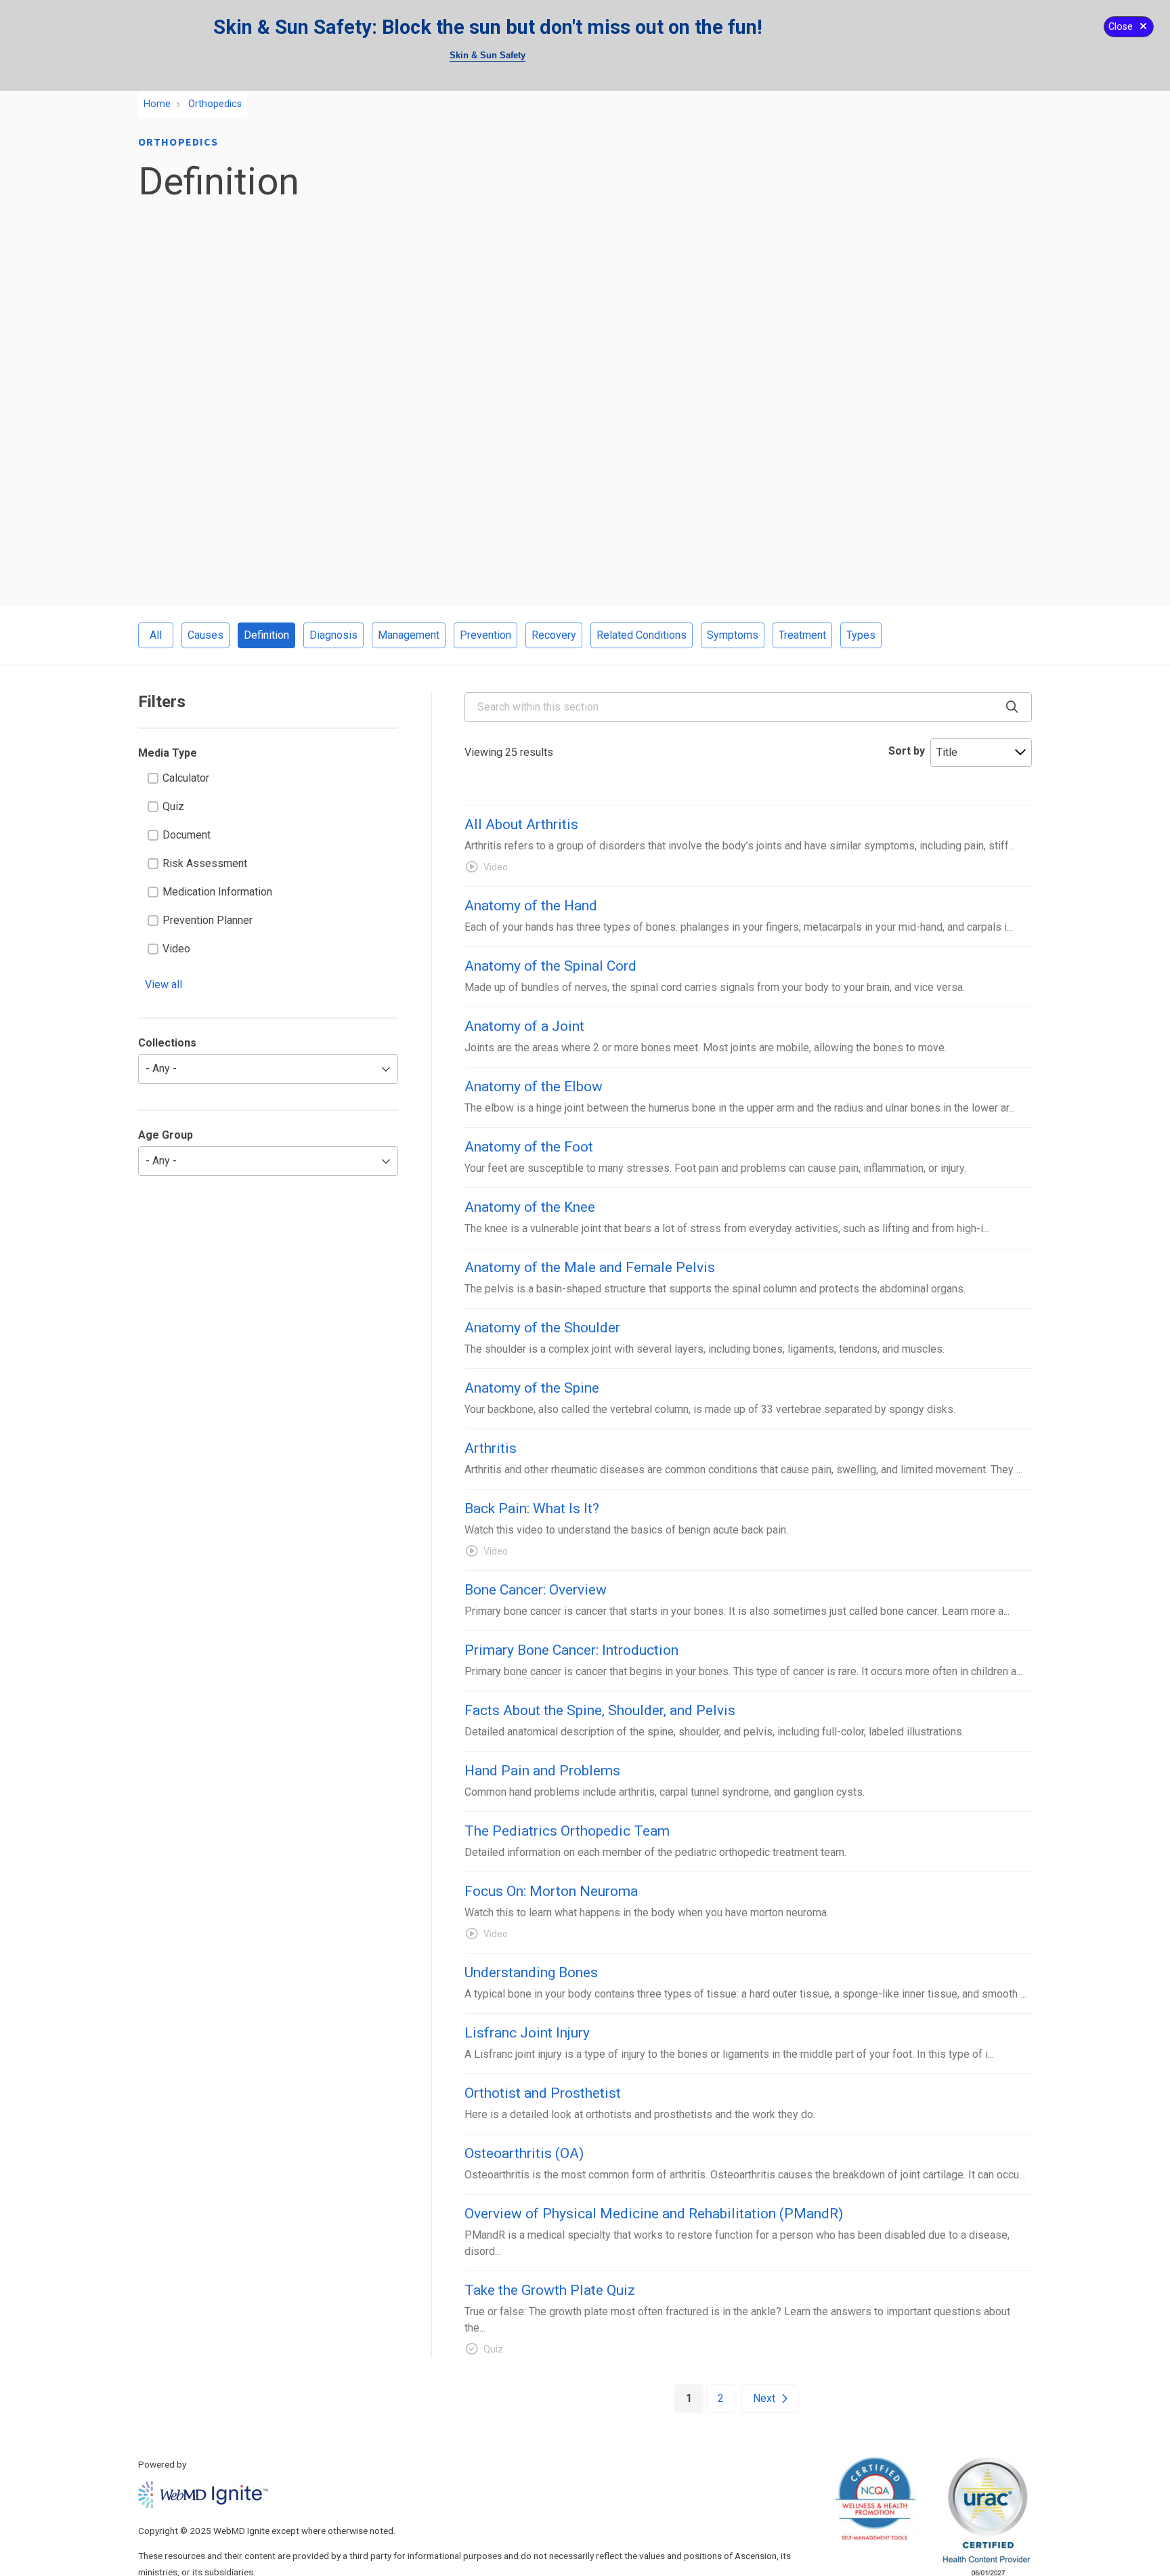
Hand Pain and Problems (542, 1771)
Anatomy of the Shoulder (542, 1328)
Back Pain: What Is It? (532, 1508)
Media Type (168, 753)
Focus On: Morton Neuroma (551, 1891)
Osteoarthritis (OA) (524, 2153)
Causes (205, 635)
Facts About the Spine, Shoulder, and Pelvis (600, 1710)
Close (1121, 27)
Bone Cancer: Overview (536, 1590)
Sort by (907, 751)
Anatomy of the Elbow (534, 1086)
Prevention (485, 635)
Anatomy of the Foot (529, 1147)
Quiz (173, 806)
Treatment (802, 635)
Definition (266, 635)
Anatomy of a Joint (524, 1026)
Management (409, 635)
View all (164, 985)
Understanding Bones (531, 1972)
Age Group (166, 1135)
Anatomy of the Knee (530, 1207)
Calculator (186, 778)
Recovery (554, 635)
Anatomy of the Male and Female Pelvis (590, 1267)
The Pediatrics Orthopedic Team (567, 1831)
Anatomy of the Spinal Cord (550, 966)
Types (861, 635)
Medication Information (217, 892)
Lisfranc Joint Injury (527, 2033)
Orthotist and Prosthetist (543, 2093)
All (156, 635)
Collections (167, 1043)
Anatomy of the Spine (532, 1388)
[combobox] (748, 707)
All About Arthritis (521, 824)
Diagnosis (333, 635)
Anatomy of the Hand (531, 906)
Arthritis (491, 1448)
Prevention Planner (208, 920)
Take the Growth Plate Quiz (550, 2290)
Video (176, 949)
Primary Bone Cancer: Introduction (571, 1650)
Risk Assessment (205, 863)
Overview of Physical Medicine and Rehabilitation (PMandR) (654, 2214)
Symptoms (733, 635)
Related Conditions (642, 635)
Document (187, 835)
